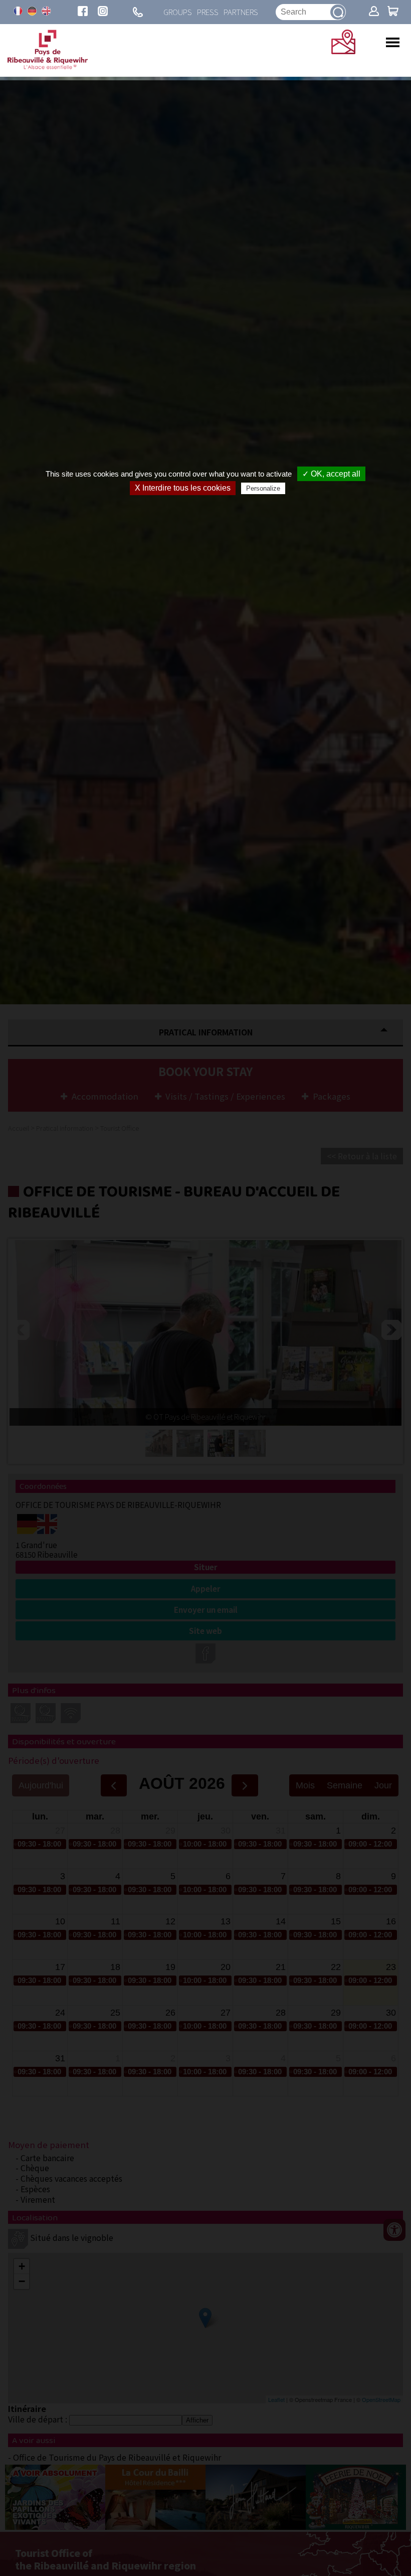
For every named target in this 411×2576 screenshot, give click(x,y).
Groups (178, 12)
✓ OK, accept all (331, 474)
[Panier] (393, 12)
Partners (241, 12)
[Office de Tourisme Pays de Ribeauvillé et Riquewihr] (48, 66)
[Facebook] (83, 12)
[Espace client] (374, 12)
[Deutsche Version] (32, 11)
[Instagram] (103, 12)
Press (208, 12)
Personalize (263, 488)
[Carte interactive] (343, 51)
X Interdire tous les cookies (183, 488)
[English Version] (46, 11)
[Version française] (18, 11)
